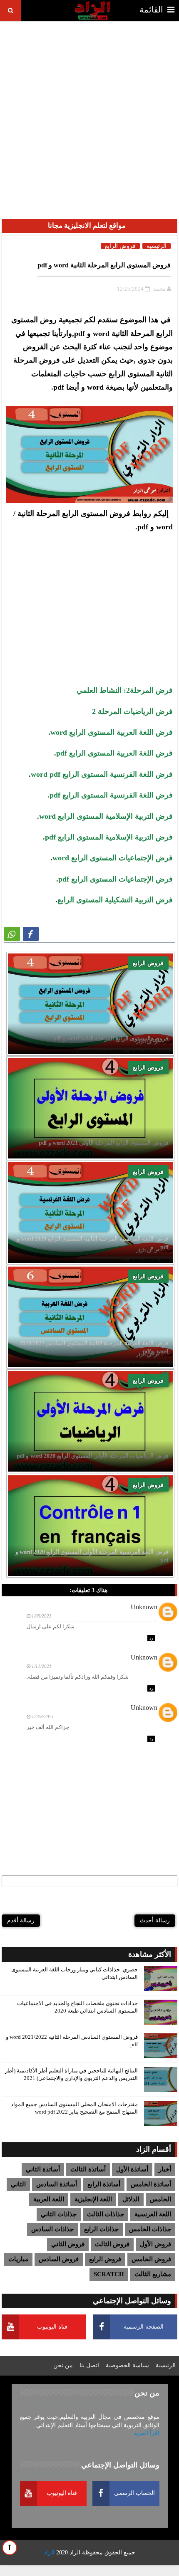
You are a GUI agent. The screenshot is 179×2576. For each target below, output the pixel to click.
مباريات (18, 2259)
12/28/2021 (43, 1717)
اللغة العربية (49, 2199)
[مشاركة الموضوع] (12, 934)
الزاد (75, 2553)
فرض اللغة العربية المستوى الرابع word (112, 732)
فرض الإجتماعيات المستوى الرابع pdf (116, 879)
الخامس (160, 2199)
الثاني (18, 2184)
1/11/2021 (42, 1666)
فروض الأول (155, 2244)
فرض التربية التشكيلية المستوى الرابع (115, 900)
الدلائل (131, 2199)
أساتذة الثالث (88, 2169)
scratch (109, 2274)
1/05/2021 (42, 1616)
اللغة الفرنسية (153, 2214)
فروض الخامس (151, 2259)
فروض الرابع (148, 963)
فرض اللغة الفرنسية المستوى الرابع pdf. (110, 795)
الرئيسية (157, 246)
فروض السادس (59, 2259)
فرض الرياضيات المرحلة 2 (132, 711)
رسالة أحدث (155, 1920)
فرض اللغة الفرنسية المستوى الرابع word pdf (102, 774)
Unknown (144, 1607)
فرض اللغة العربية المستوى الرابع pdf (114, 753)
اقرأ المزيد (147, 2433)
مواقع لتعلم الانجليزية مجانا (87, 226)
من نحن (63, 2365)
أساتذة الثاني (43, 2169)
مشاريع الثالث (153, 2274)
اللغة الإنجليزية (93, 2199)
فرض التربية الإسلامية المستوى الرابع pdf (109, 837)
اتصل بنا (89, 2365)
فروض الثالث (112, 2244)
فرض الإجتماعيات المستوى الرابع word (113, 858)
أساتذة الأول (132, 2169)
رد (151, 1638)
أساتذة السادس (57, 2184)
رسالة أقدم (21, 1920)
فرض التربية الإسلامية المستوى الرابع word (106, 816)
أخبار (165, 2169)
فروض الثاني (68, 2244)
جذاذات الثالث (106, 2214)
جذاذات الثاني (59, 2214)
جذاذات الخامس (150, 2229)
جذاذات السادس (52, 2229)
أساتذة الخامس (151, 2184)
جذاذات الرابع (101, 2229)
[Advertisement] (89, 113)
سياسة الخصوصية (127, 2365)
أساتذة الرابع (104, 2184)
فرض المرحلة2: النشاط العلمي (125, 690)
